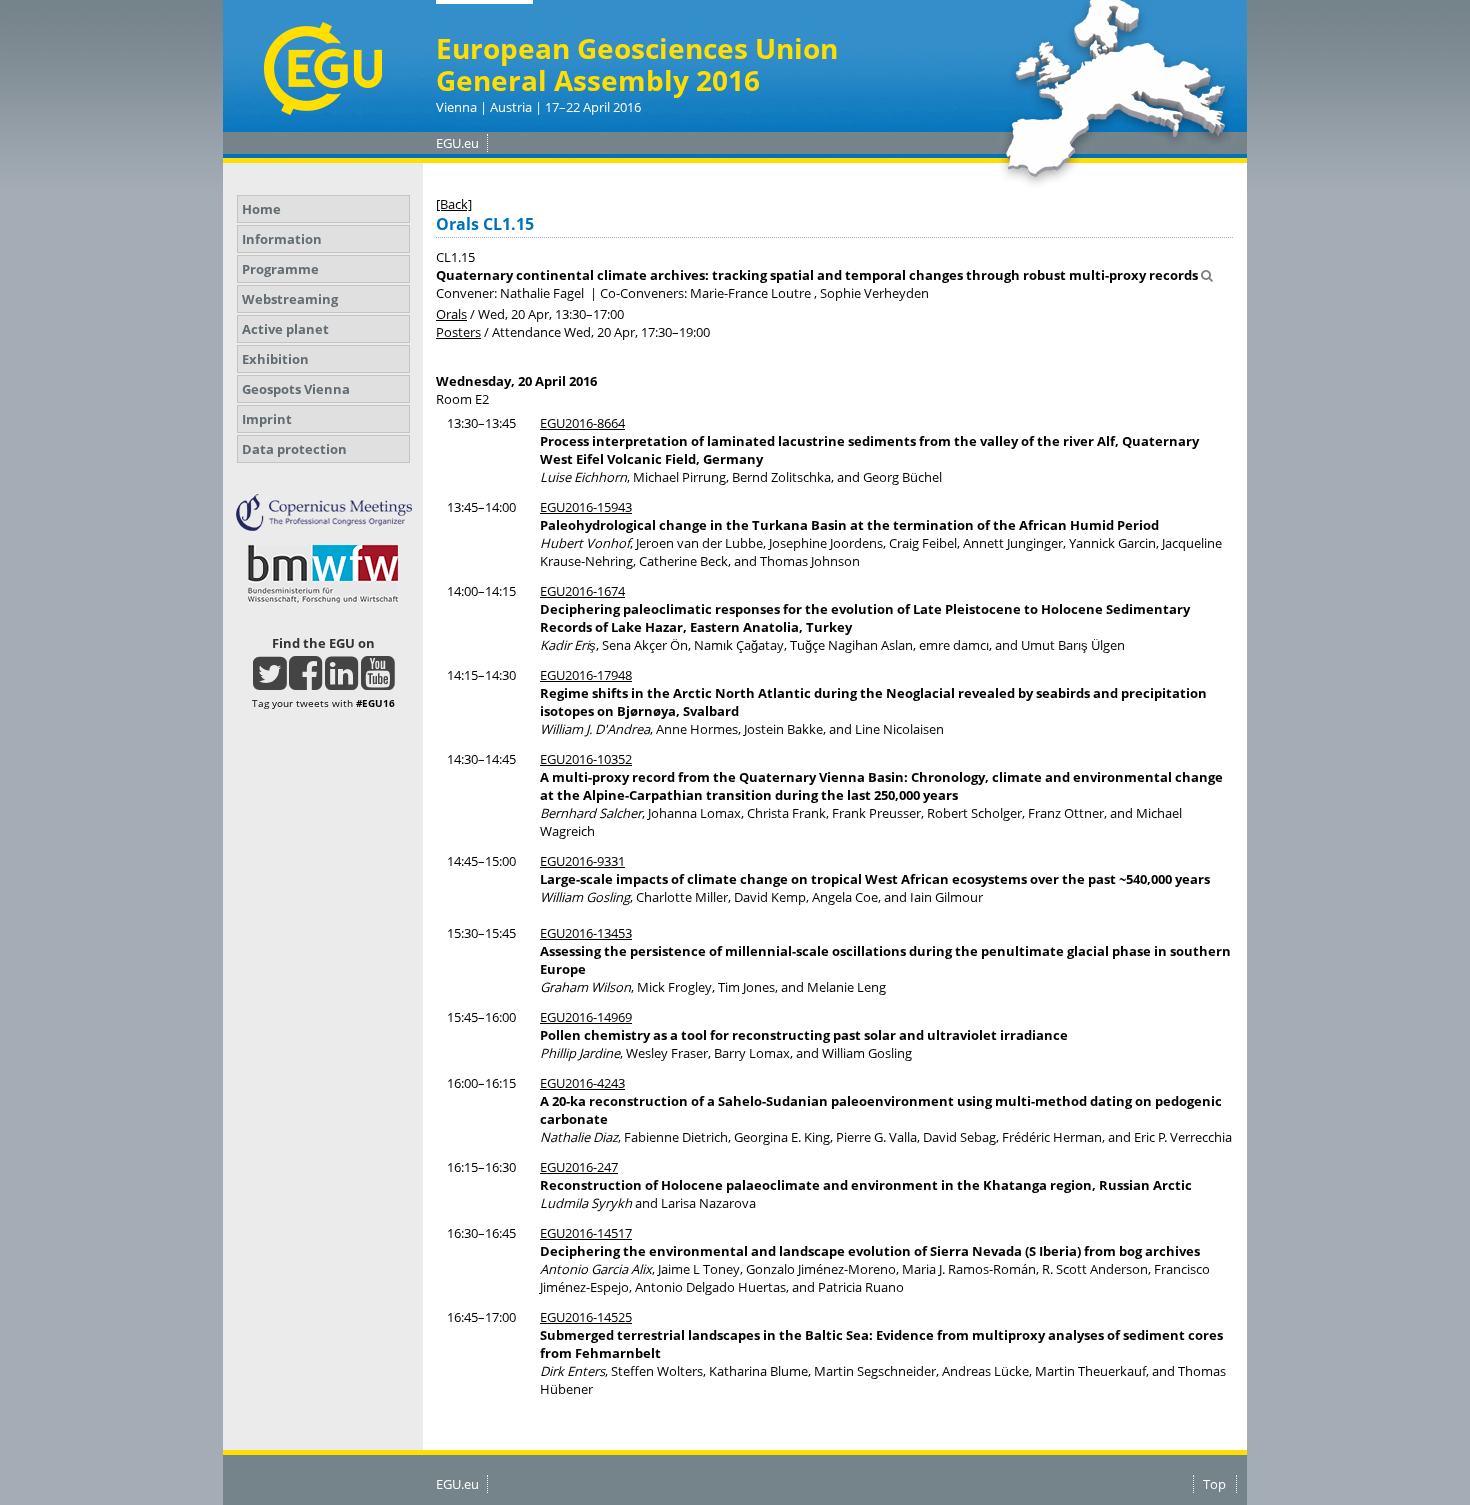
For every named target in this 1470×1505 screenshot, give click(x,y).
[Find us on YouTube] (377, 682)
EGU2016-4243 (582, 1083)
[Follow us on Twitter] (269, 682)
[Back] (454, 204)
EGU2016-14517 (586, 1233)
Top (1214, 1484)
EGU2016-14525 (586, 1317)
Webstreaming (290, 299)
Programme (280, 269)
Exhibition (275, 359)
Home (261, 209)
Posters (458, 332)
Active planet (285, 329)
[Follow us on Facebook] (305, 682)
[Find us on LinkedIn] (341, 682)
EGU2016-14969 (586, 1017)
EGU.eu (457, 143)
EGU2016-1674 (582, 591)
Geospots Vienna (296, 389)
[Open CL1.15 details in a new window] (1207, 275)
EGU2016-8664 (582, 423)
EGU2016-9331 (582, 861)
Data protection (294, 449)
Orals (451, 314)
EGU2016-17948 (586, 675)
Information (282, 239)
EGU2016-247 (579, 1167)
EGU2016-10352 (586, 759)
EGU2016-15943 (586, 507)
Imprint (267, 419)
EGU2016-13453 (586, 933)
